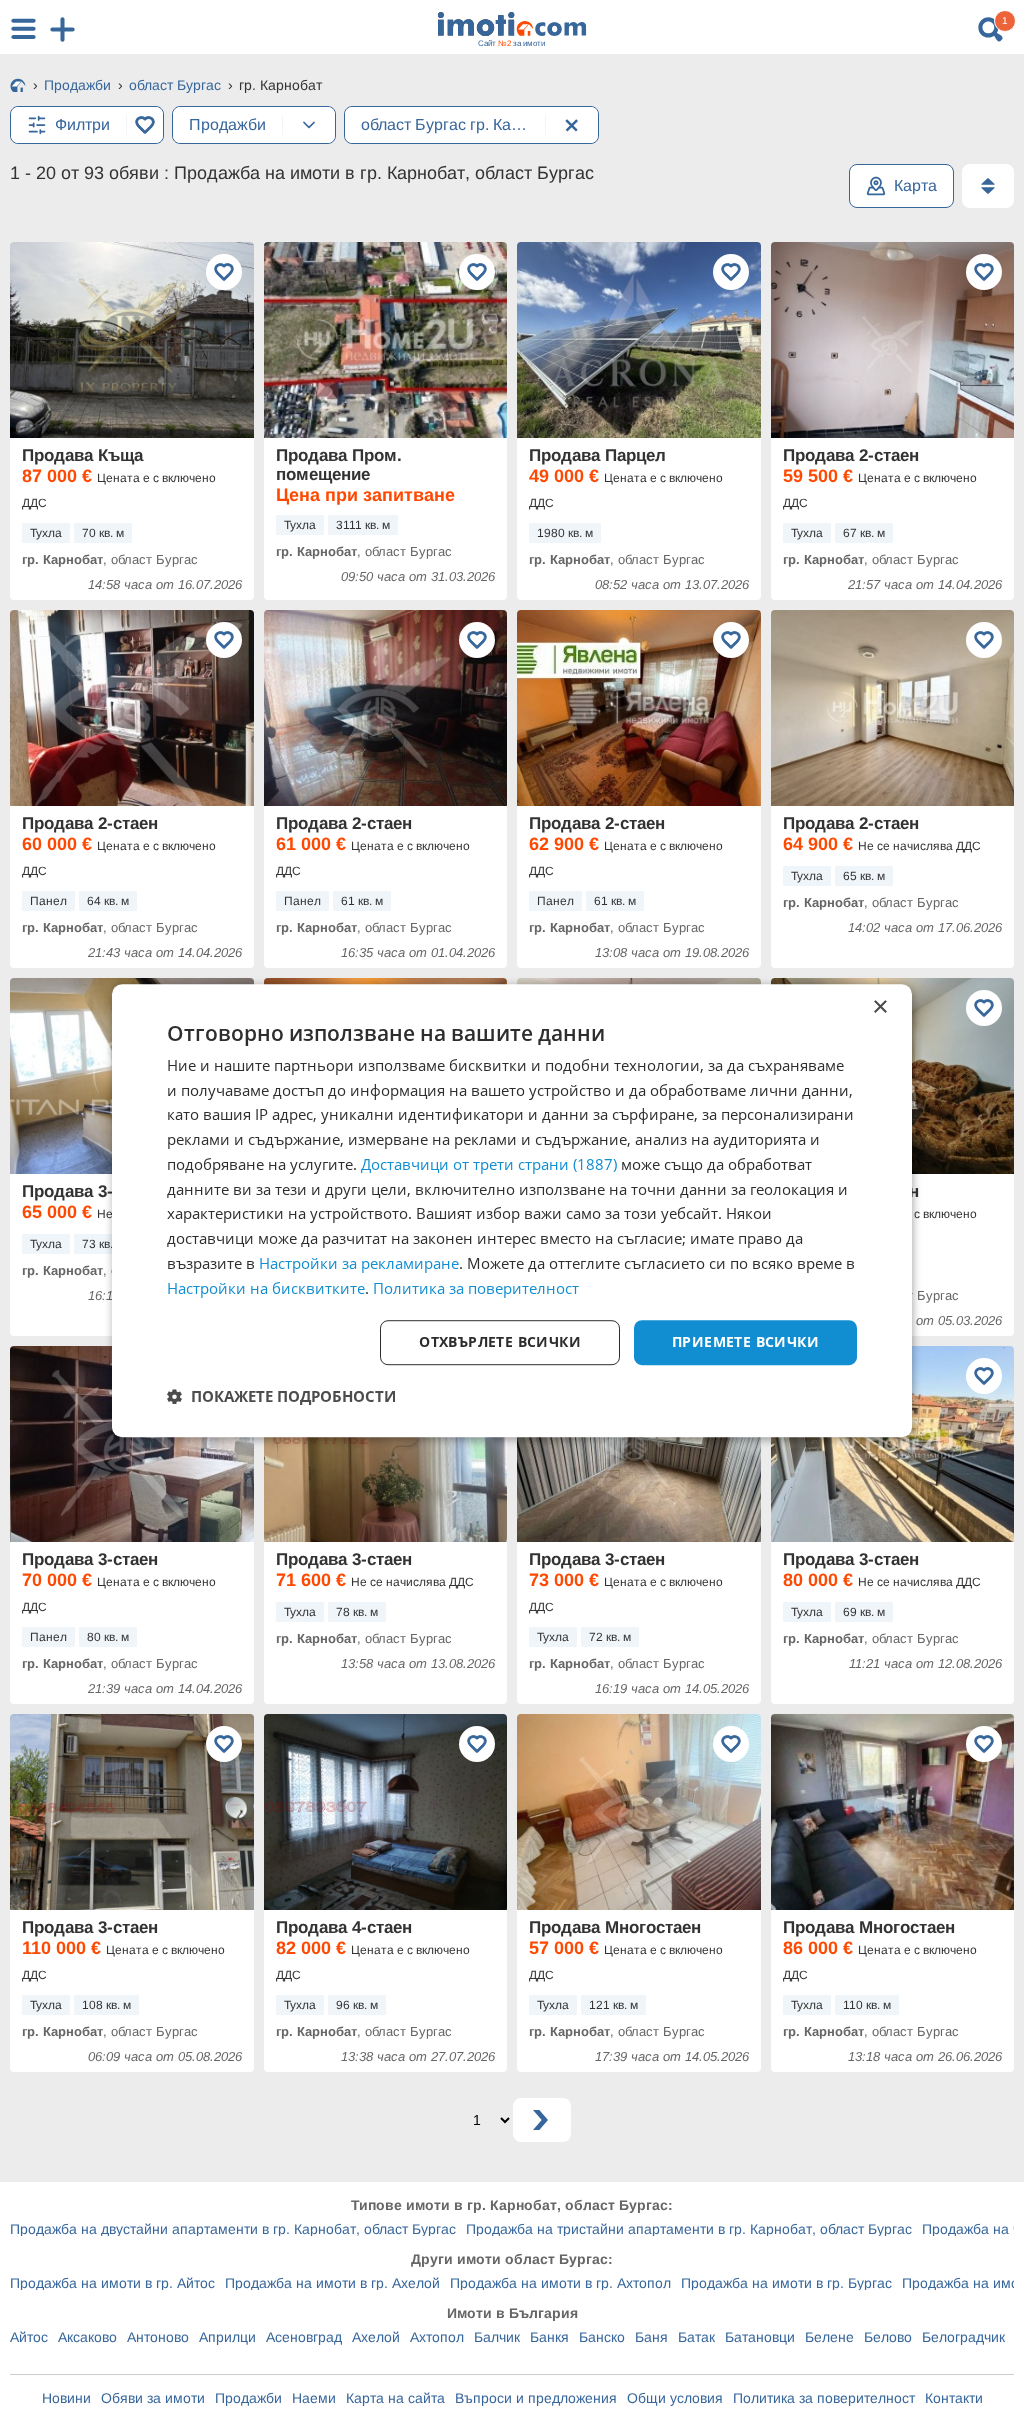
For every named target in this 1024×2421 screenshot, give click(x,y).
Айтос (29, 2337)
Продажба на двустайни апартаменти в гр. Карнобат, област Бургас (233, 2229)
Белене (829, 2337)
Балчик (497, 2337)
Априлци (227, 2337)
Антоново (158, 2337)
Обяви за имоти (153, 2398)
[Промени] (309, 125)
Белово (888, 2337)
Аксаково (87, 2337)
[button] (281, 1396)
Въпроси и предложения (536, 2398)
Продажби (248, 2398)
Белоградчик (963, 2337)
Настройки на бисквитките (266, 1288)
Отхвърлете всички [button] (500, 1342)
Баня (651, 2337)
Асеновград (304, 2337)
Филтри (82, 124)
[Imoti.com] (18, 87)
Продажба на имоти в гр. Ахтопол (560, 2283)
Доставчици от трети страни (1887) (489, 1164)
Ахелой (376, 2337)
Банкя (549, 2337)
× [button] (879, 1007)
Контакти (954, 2398)
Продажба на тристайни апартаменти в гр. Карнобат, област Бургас (689, 2229)
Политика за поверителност (824, 2398)
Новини (66, 2398)
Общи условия (675, 2398)
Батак (696, 2337)
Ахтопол (437, 2337)
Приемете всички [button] (745, 1342)
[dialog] (512, 1211)
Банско (602, 2337)
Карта (915, 185)
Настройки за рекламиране (359, 1263)
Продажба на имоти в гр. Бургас (786, 2283)
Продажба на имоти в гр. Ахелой (332, 2283)
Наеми (314, 2398)
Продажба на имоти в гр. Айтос (112, 2283)
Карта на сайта (395, 2398)
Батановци (760, 2337)
